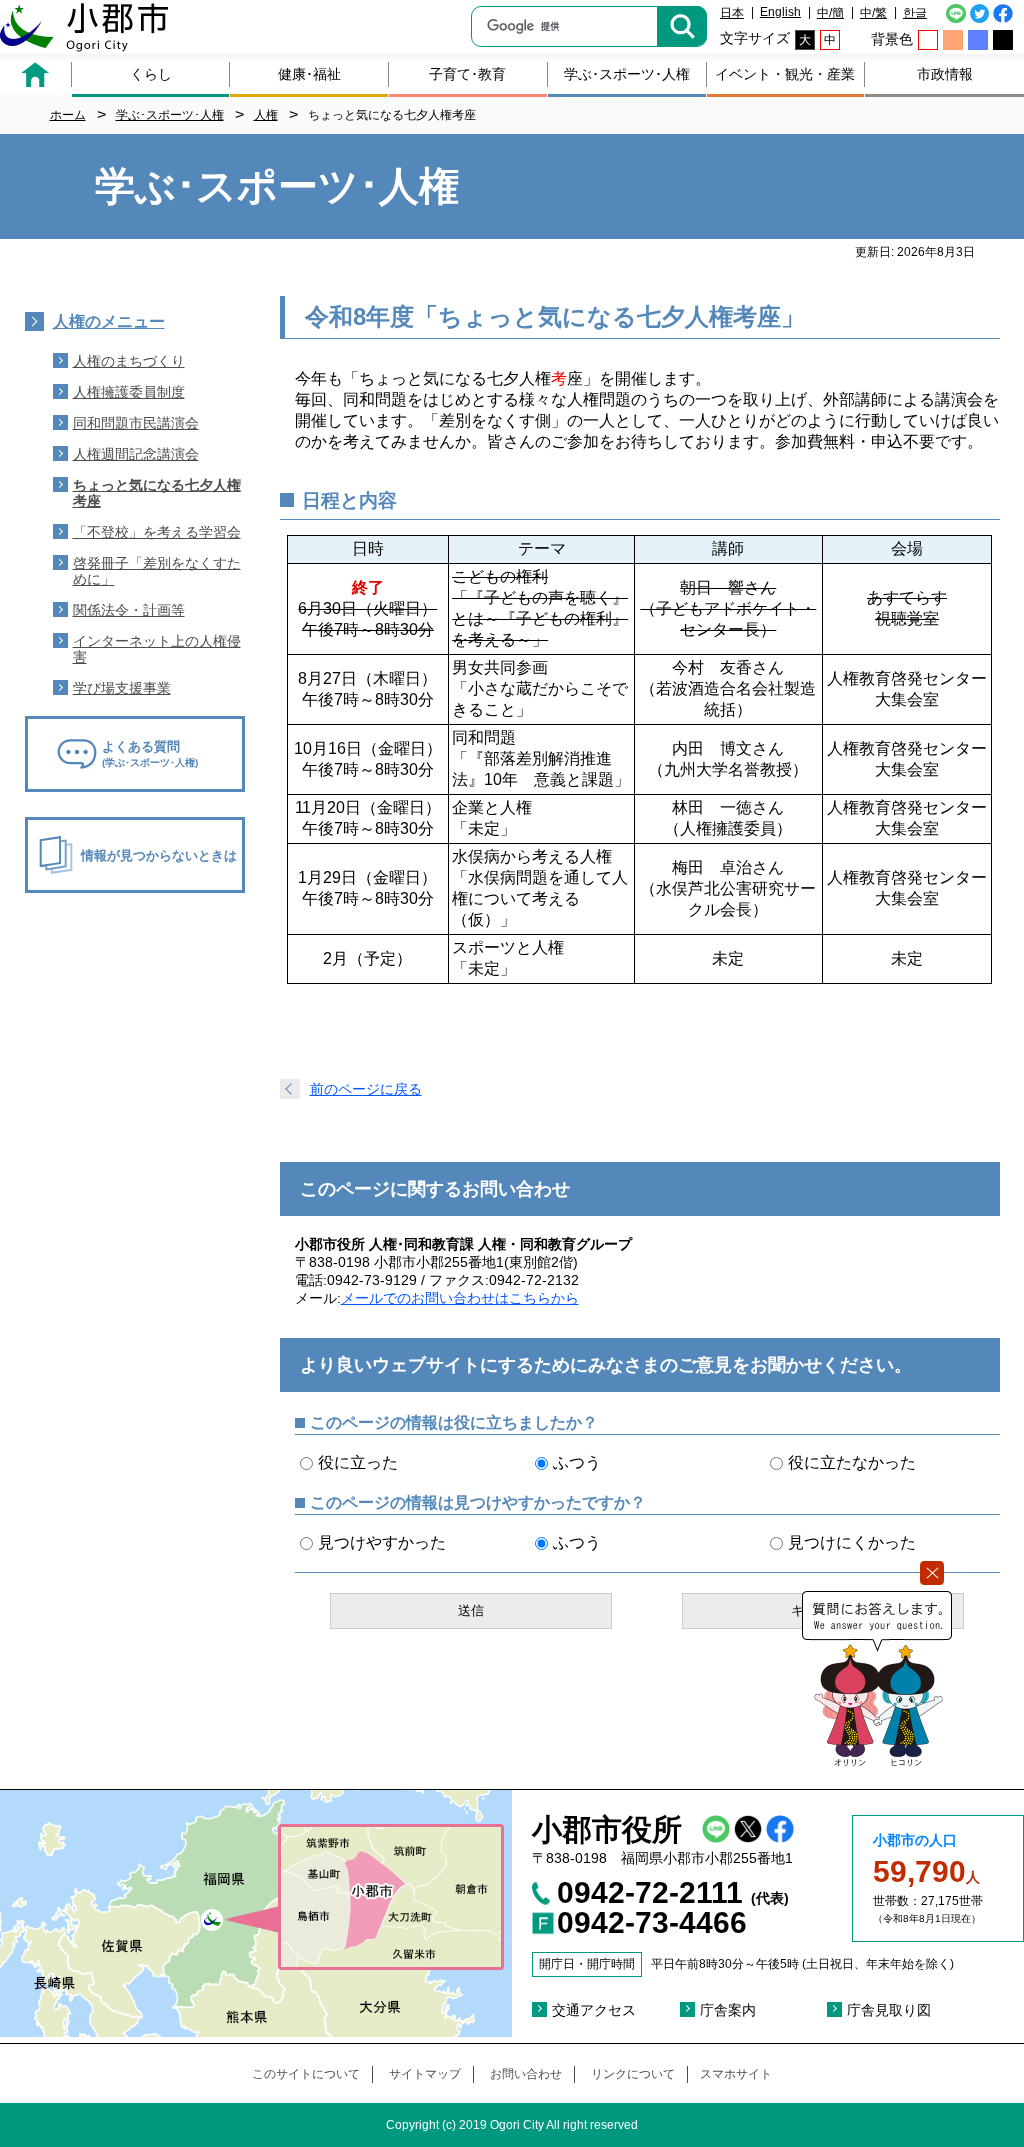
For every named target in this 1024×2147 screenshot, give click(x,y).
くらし (151, 74)
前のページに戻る (366, 1089)
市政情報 (945, 74)
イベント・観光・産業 (785, 74)
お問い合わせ (526, 2074)
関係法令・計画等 (129, 610)
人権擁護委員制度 (129, 392)
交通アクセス (594, 2010)
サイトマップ (425, 2074)
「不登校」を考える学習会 (157, 532)
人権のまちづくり (129, 361)
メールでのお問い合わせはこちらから (460, 1298)
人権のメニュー (109, 321)
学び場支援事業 (122, 688)
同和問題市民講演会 (136, 423)
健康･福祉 (309, 74)
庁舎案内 (728, 2010)
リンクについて (633, 2074)
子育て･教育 (467, 74)
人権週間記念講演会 (136, 454)
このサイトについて (306, 2074)
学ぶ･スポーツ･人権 (627, 74)
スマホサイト (736, 2074)
